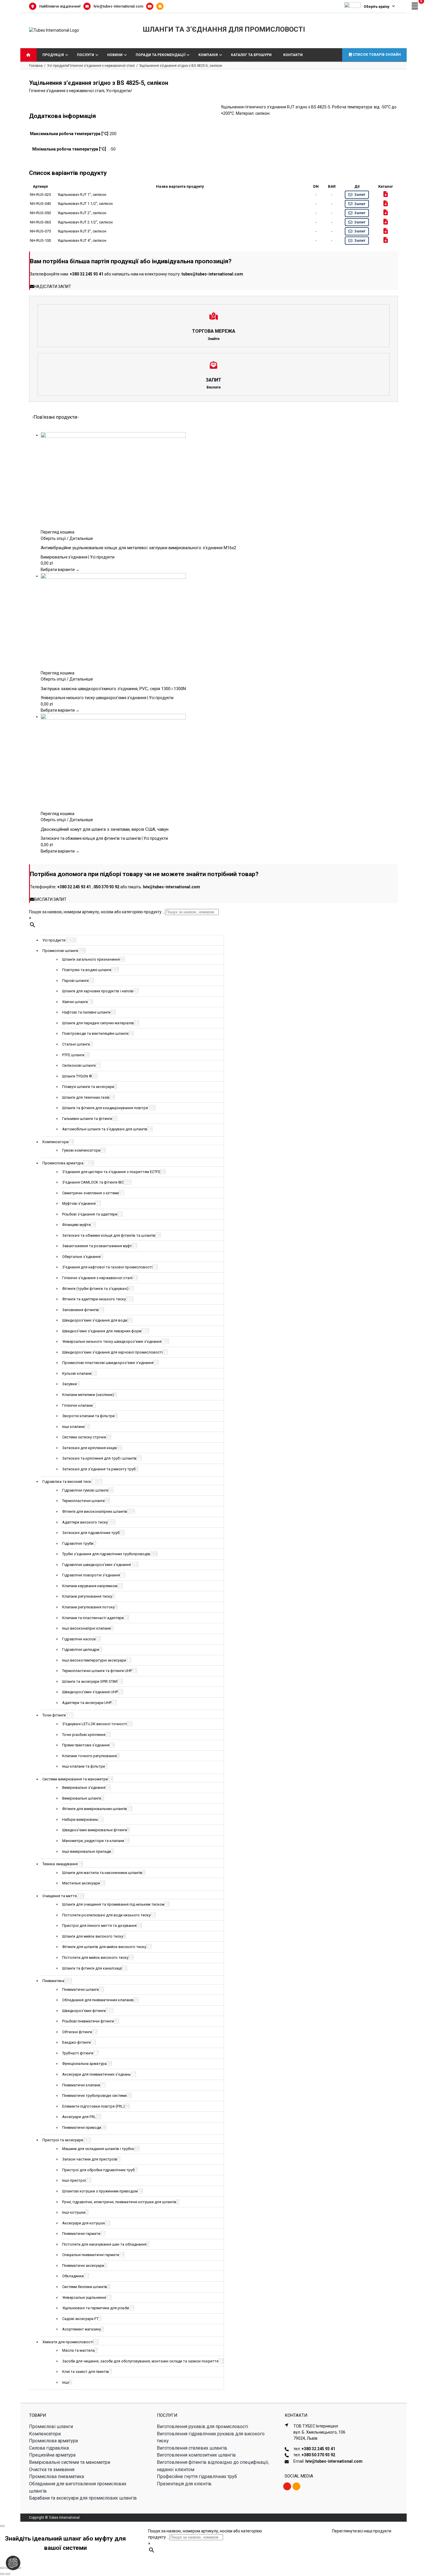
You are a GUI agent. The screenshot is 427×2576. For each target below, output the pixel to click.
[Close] (2, 2526)
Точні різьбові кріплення (84, 1735)
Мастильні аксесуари (81, 1883)
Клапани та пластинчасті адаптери (93, 1618)
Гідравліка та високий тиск (67, 1482)
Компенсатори (55, 1142)
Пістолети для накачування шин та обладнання (104, 2244)
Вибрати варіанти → (60, 570)
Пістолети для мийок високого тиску (95, 1957)
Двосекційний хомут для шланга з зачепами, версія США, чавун (105, 829)
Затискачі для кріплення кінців (89, 1448)
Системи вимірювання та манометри (75, 1779)
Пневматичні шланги (80, 1989)
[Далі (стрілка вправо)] (8, 2574)
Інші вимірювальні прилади (87, 1851)
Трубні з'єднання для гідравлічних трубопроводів (106, 1554)
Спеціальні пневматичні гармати (91, 2255)
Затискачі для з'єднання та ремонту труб (99, 1469)
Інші (66, 2382)
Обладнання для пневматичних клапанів (98, 2000)
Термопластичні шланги (83, 1501)
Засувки (69, 1384)
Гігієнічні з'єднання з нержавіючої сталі (67, 91)
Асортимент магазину (81, 2329)
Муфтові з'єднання (79, 1203)
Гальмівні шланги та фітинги (87, 1119)
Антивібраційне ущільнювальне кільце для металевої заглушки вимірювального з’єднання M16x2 (138, 548)
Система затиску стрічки (84, 1437)
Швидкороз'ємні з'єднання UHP (90, 1692)
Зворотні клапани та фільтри (88, 1416)
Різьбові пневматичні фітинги (88, 2021)
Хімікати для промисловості (68, 2342)
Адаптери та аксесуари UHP (87, 1703)
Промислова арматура (63, 1163)
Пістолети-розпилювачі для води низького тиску (106, 1915)
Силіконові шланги (79, 1065)
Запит (360, 195)
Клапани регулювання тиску (87, 1596)
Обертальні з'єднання (81, 1257)
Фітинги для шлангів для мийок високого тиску (104, 1947)
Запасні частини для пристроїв (90, 2159)
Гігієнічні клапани (77, 1405)
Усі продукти (118, 91)
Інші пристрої (74, 2180)
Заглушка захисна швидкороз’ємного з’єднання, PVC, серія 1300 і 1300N (113, 689)
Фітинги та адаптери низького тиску (94, 1299)
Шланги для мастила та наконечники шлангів (102, 1873)
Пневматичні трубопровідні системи (94, 2096)
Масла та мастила (78, 2350)
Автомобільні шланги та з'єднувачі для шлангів (105, 1129)
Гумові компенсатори (81, 1150)
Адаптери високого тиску (85, 1522)
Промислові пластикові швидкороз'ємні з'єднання (108, 1363)
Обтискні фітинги (77, 2032)
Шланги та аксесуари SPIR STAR (90, 1681)
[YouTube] (151, 6)
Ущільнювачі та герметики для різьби (96, 2308)
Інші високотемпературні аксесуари (94, 1660)
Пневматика (53, 1981)
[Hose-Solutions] (161, 6)
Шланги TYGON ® (77, 1076)
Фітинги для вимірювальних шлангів (95, 1809)
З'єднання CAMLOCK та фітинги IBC (93, 1182)
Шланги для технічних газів (86, 1097)
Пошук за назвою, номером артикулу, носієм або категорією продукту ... (97, 912)
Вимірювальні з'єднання (84, 1788)
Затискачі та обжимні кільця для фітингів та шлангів (109, 1235)
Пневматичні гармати (81, 2234)
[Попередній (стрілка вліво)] (2, 2574)
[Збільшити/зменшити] (2, 2568)
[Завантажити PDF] (386, 194)
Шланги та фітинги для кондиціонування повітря (105, 1108)
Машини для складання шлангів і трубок (98, 2149)
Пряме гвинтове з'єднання (86, 1745)
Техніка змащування (60, 1864)
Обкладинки (73, 2276)
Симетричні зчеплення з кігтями (90, 1193)
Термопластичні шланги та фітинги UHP (97, 1671)
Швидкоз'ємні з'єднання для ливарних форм (102, 1331)
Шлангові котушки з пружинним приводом (100, 2191)
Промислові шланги (60, 951)
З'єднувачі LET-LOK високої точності (95, 1724)
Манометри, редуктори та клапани (93, 1841)
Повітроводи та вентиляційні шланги (95, 1033)
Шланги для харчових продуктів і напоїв (98, 991)
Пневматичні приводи (82, 2127)
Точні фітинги (54, 1715)
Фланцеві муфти (76, 1225)
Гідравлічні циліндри (81, 1649)
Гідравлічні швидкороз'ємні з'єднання (96, 1565)
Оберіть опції (53, 538)
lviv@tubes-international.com (118, 6)
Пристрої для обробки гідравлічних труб (98, 2170)
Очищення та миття (60, 1896)
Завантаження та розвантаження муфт (97, 1246)
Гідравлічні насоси (79, 1639)
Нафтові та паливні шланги (86, 1012)
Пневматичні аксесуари (83, 2266)
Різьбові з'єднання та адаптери (90, 1214)
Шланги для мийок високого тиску (93, 1936)
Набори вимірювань (80, 1819)
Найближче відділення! (60, 6)
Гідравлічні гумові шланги (85, 1490)
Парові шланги (75, 981)
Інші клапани (73, 1427)
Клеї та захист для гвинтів (86, 2372)
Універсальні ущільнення (84, 2297)
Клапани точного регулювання (89, 1756)
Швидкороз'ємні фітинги (84, 2011)
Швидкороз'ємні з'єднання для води (95, 1320)
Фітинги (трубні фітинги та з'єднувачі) (95, 1289)
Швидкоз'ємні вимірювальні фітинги (95, 1830)
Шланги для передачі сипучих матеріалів (98, 1023)
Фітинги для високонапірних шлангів (95, 1511)
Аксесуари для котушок (84, 2223)
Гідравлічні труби (78, 1543)
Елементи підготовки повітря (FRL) (93, 2106)
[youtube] (287, 2486)
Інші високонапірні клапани (86, 1628)
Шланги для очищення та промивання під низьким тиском (113, 1904)
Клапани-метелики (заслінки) (88, 1395)
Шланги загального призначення (91, 959)
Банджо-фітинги (76, 2042)
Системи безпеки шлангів (85, 2287)
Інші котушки (74, 2212)
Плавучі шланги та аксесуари (88, 1087)
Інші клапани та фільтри (84, 1766)
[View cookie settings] (13, 2563)
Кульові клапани (77, 1373)
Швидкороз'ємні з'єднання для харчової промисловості (112, 1352)
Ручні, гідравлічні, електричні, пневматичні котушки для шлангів (119, 2202)
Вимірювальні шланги (82, 1798)
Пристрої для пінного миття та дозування (99, 1926)
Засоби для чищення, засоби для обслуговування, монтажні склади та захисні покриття (140, 2361)
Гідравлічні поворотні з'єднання (91, 1575)
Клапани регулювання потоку (88, 1607)
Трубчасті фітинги (78, 2053)
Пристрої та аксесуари (63, 2140)
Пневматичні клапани (81, 2085)
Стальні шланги (76, 1044)
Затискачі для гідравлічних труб (91, 1533)
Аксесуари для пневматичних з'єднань (96, 2074)
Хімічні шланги (75, 1002)
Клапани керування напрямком (90, 1586)
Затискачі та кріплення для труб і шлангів (99, 1458)
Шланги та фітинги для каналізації (92, 1968)
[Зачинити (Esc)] (19, 2568)
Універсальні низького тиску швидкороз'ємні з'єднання (112, 1341)
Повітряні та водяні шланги (87, 970)
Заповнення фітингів (80, 1310)
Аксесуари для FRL (79, 2117)
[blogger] (296, 2486)
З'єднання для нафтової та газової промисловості (107, 1267)
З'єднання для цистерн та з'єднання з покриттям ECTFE (111, 1172)
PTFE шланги (73, 1055)
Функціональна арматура (84, 2064)
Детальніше (81, 538)
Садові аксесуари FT (80, 2319)
